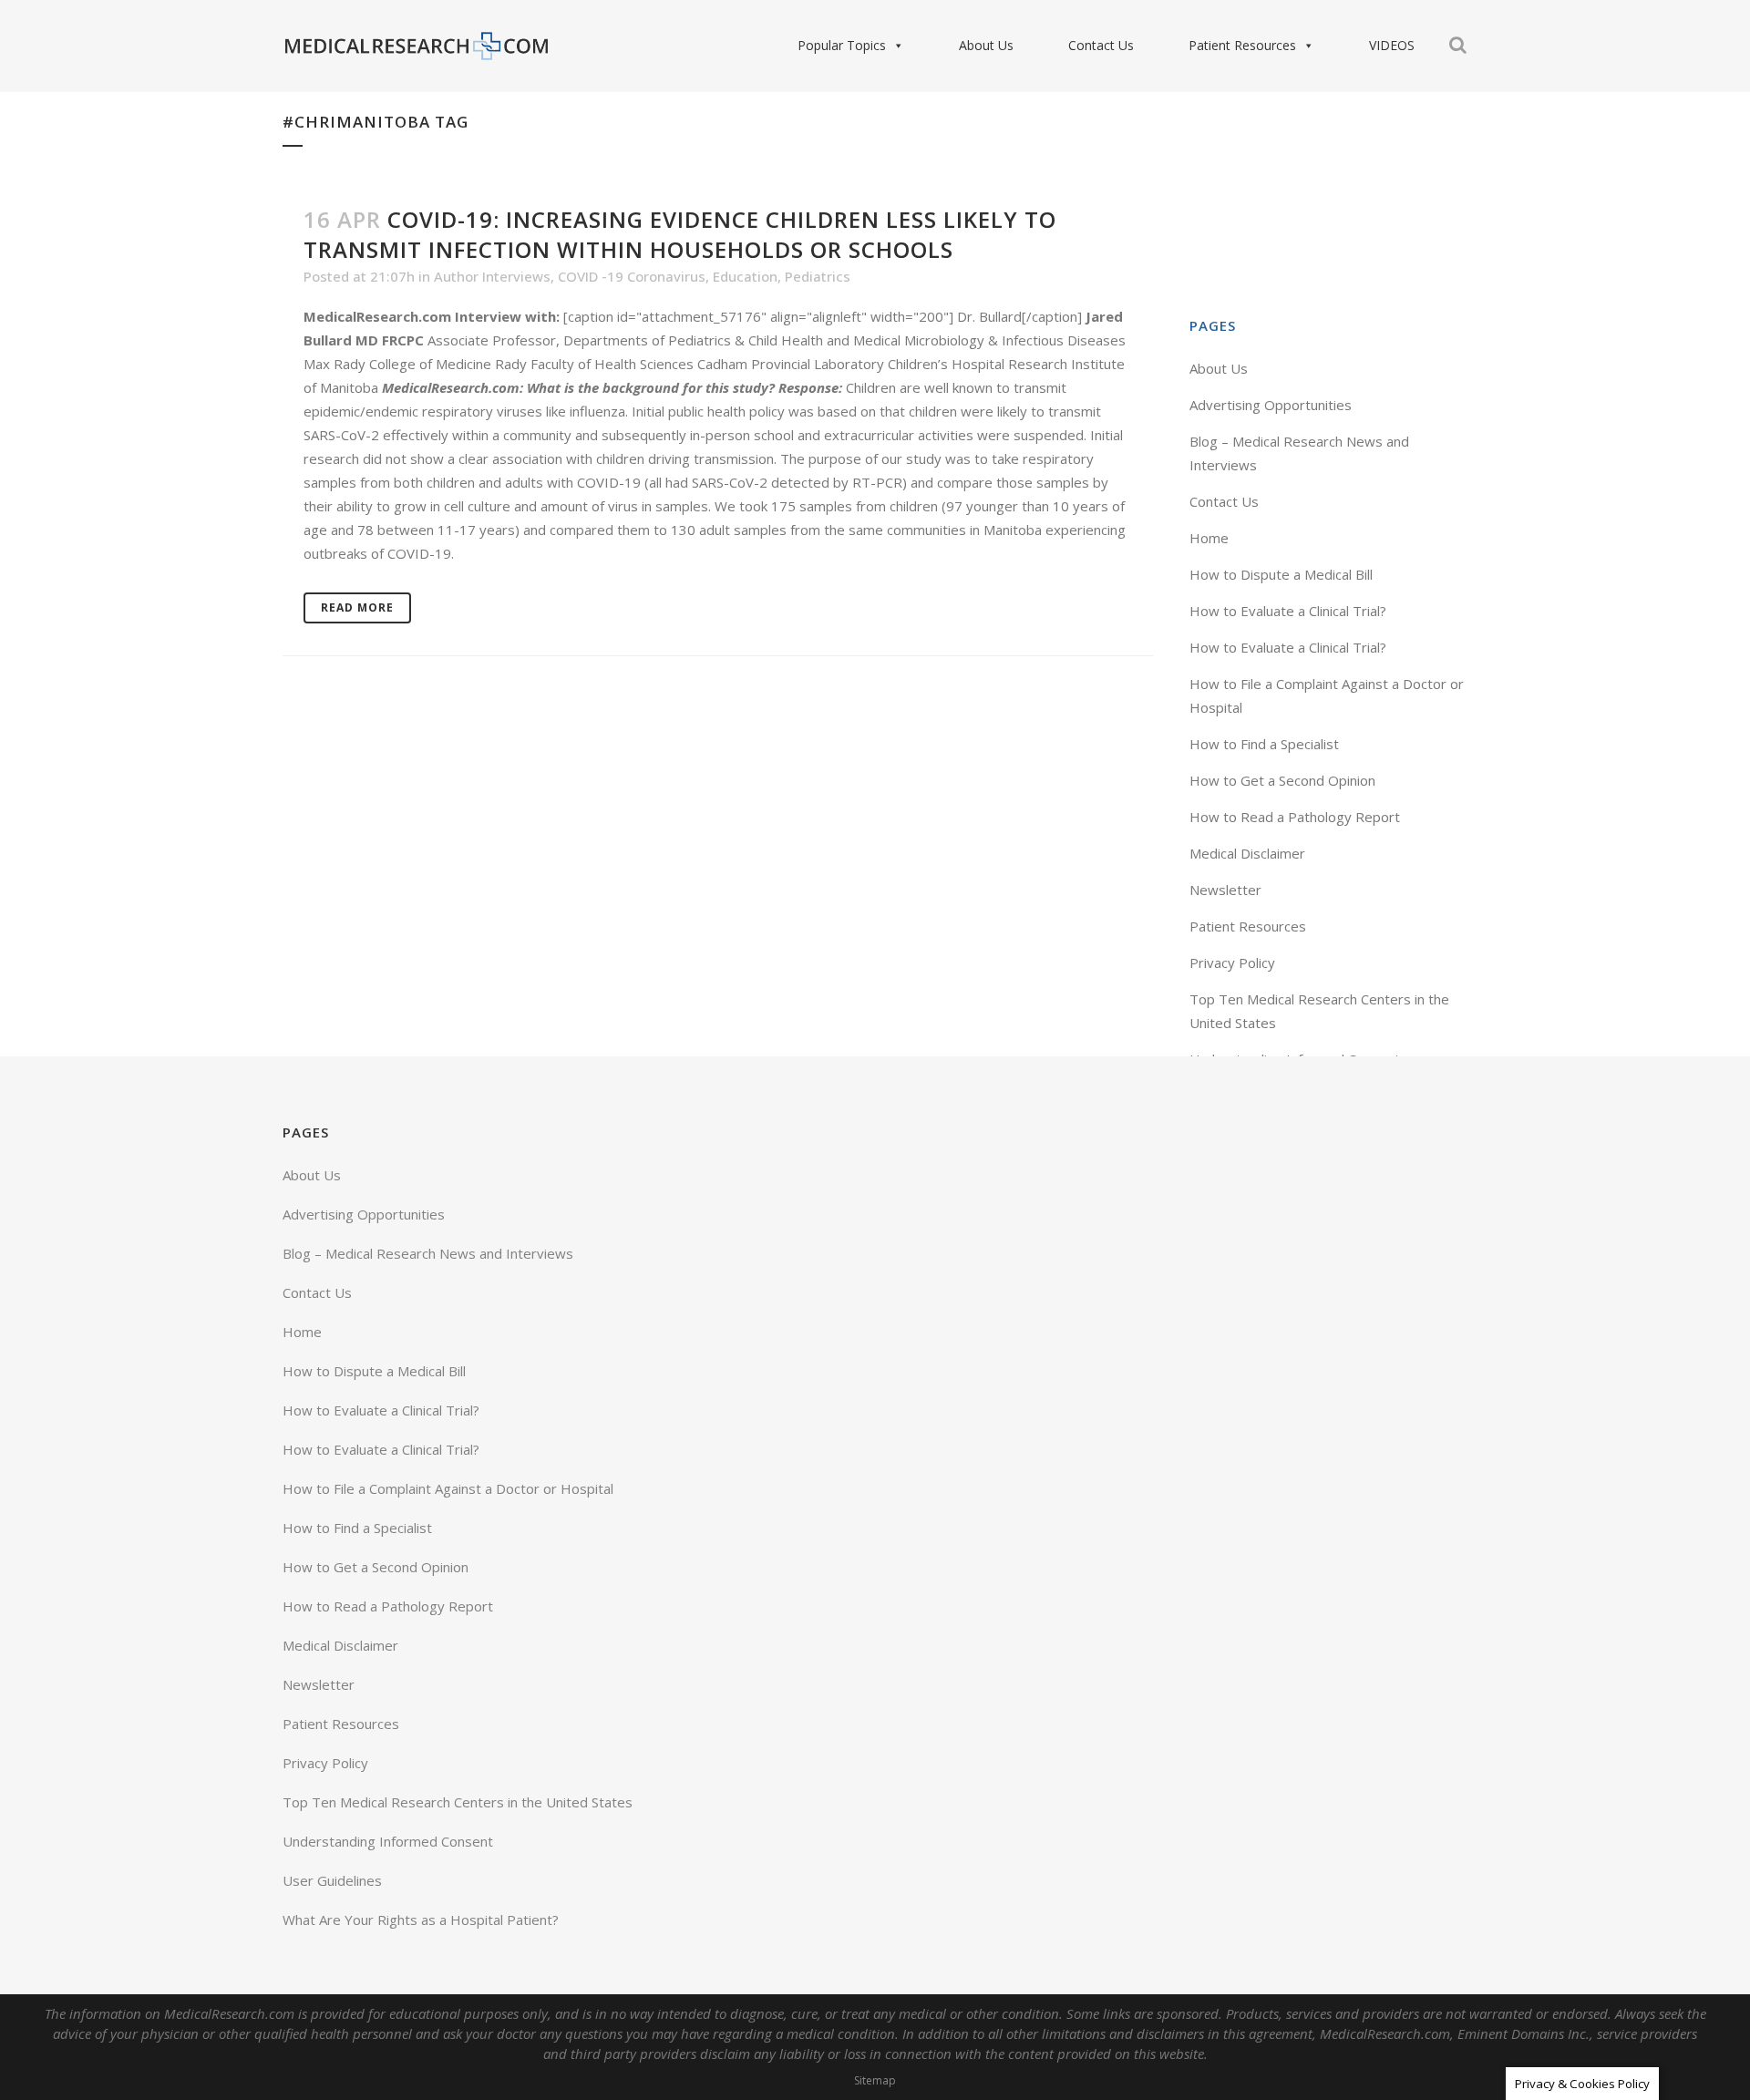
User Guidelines (332, 1880)
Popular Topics (842, 45)
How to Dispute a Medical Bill (1281, 574)
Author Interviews (492, 276)
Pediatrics (818, 276)
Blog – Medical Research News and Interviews (428, 1253)
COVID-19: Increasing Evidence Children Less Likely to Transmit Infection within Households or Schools (680, 234)
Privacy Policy (1232, 962)
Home (1209, 538)
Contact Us (1101, 45)
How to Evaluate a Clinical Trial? (1288, 611)
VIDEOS (1392, 45)
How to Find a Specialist (1264, 744)
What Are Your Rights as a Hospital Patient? (421, 1920)
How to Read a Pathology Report (1295, 817)
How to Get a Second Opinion (1282, 780)
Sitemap (875, 2080)
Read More (357, 607)
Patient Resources (1242, 45)
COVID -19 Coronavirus (632, 276)
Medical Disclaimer (1247, 853)
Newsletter (1225, 890)
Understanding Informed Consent (388, 1841)
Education (745, 276)
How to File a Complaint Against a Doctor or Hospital (448, 1488)
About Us (986, 45)
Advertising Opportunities (1271, 405)
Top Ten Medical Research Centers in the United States (458, 1802)
